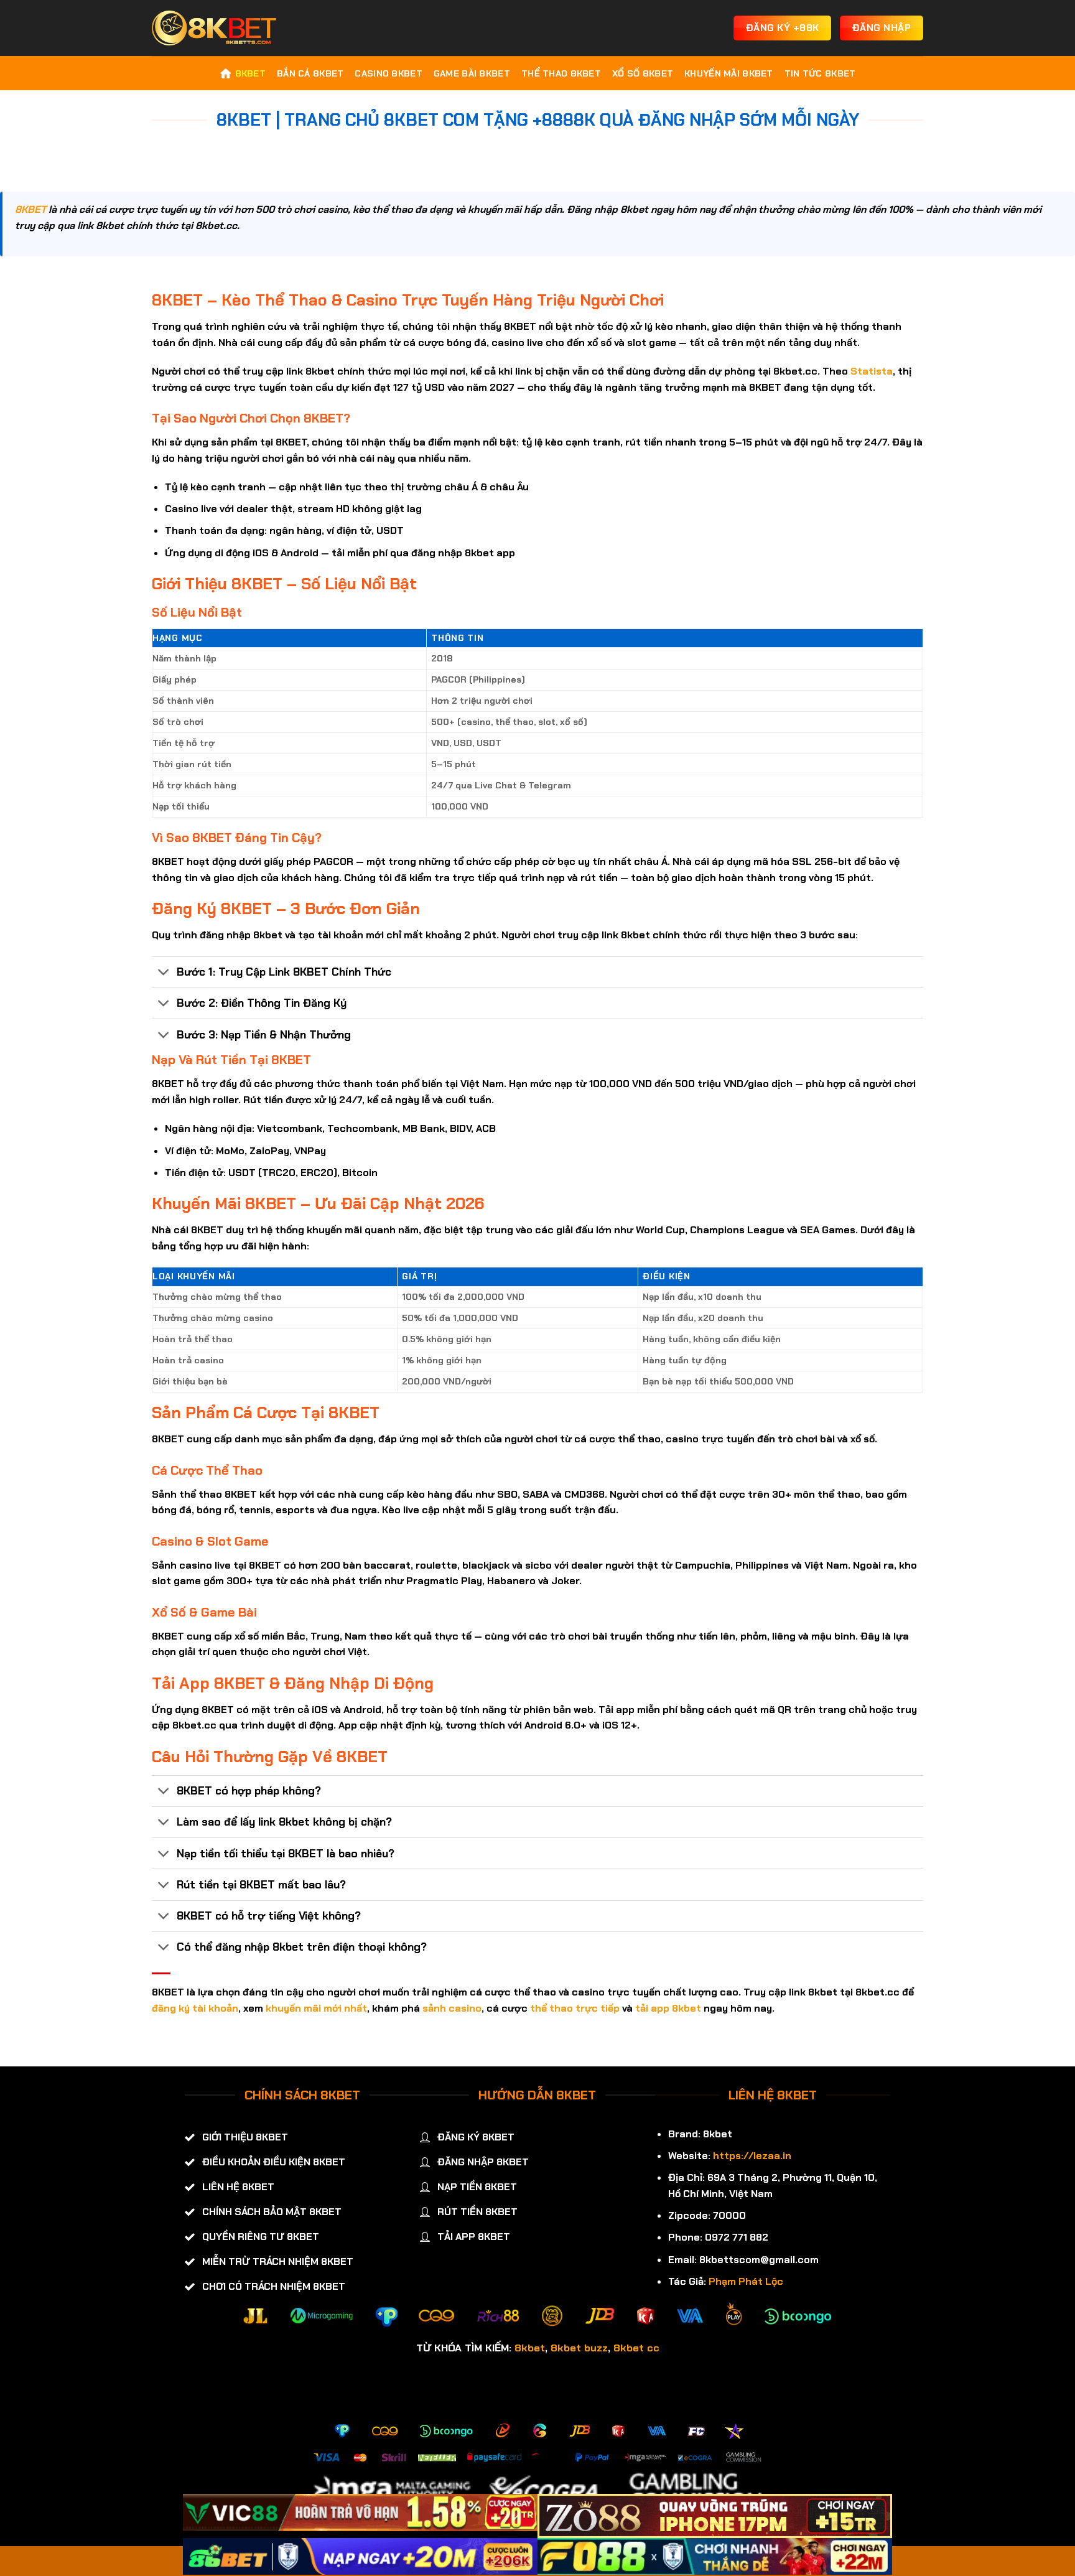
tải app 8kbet (668, 2008)
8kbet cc (636, 2348)
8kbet (530, 2348)
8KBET (250, 73)
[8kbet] (214, 28)
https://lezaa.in (752, 2156)
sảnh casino (452, 2008)
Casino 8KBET (388, 73)
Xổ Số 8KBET (643, 73)
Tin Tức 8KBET (820, 73)
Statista (872, 371)
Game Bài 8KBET (472, 73)
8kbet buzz (579, 2348)
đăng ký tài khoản (195, 2008)
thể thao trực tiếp (575, 2008)
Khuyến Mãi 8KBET (729, 73)
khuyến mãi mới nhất (316, 2008)
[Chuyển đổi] (164, 973)
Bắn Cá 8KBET (310, 73)
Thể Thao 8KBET (561, 73)
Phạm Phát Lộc (746, 2281)
